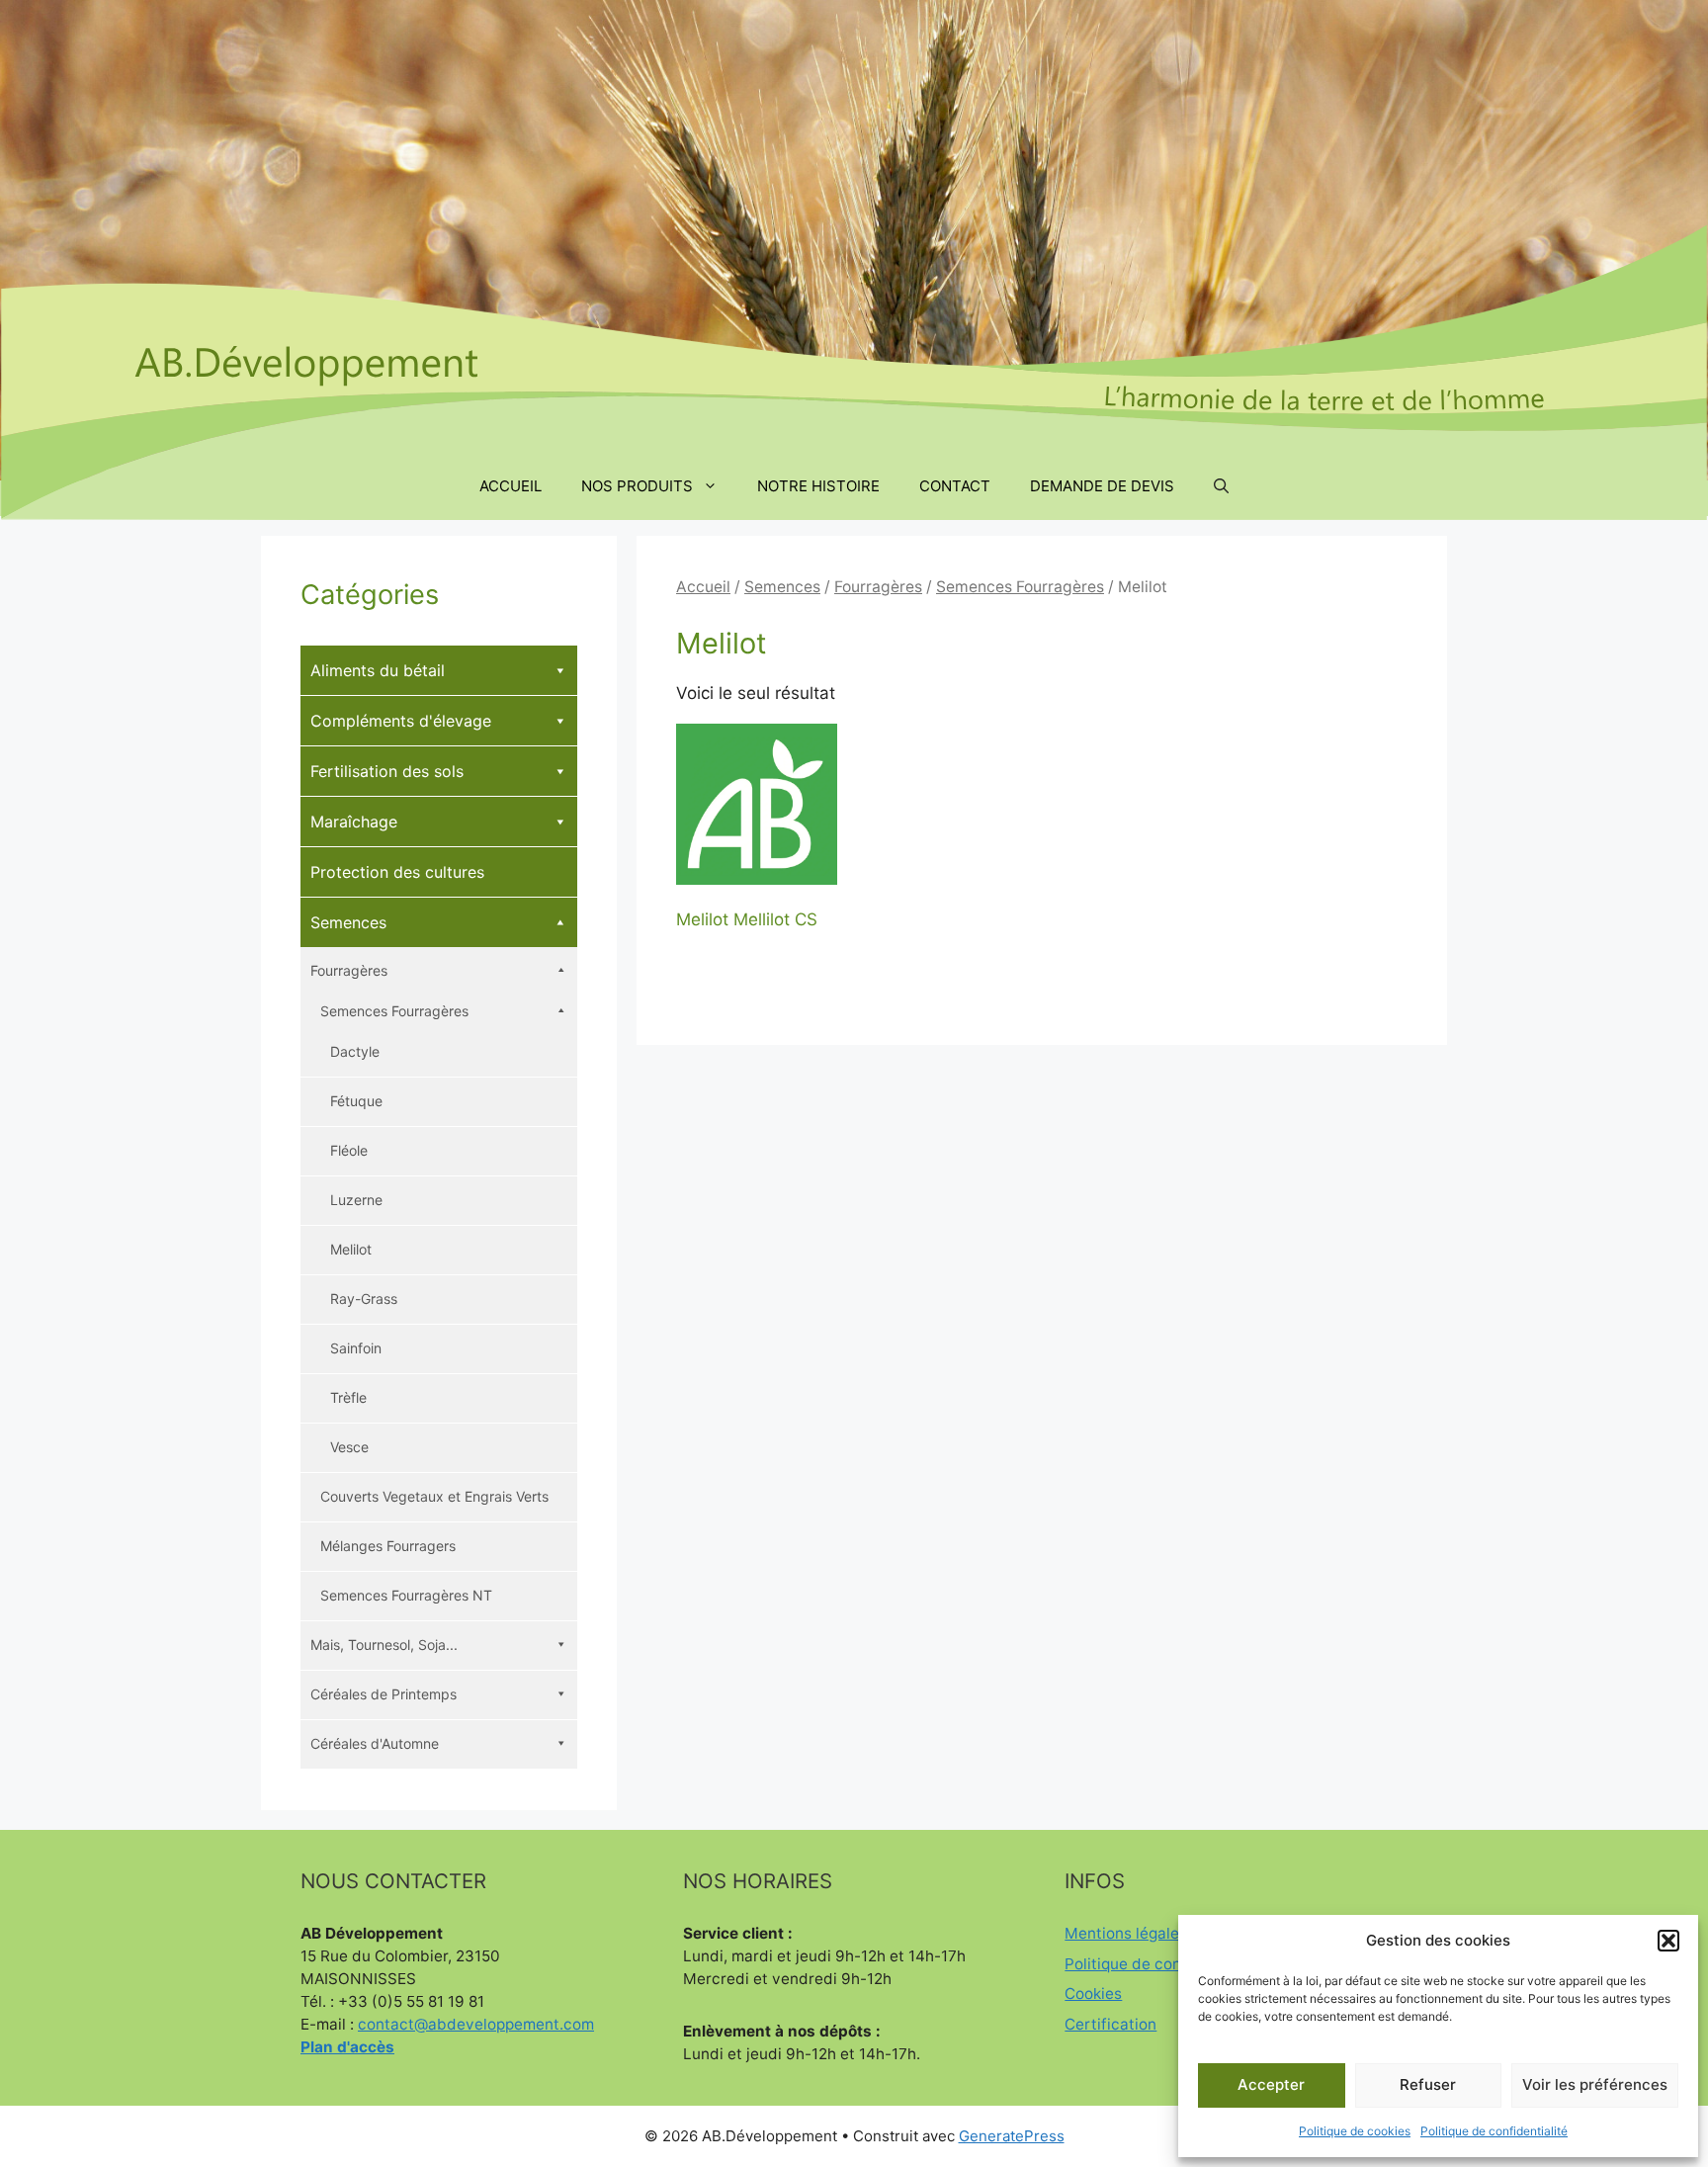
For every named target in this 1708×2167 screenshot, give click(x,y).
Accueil (511, 486)
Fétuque (356, 1101)
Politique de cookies (1355, 2131)
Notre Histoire (818, 486)
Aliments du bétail (378, 670)
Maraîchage (354, 822)
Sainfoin (356, 1348)
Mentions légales (1126, 1933)
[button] (1668, 1941)
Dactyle (355, 1051)
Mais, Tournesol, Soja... (384, 1645)
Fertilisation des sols (387, 771)
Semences (782, 587)
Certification (1110, 2024)
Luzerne (356, 1200)
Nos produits (637, 486)
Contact (955, 486)
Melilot (351, 1249)
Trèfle (348, 1397)
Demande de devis (1102, 486)
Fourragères (878, 587)
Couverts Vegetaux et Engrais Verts (434, 1496)
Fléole (349, 1150)
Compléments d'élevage (401, 721)
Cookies (1093, 1994)
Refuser (1428, 2084)
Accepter (1271, 2084)
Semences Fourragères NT (406, 1595)
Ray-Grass (364, 1299)
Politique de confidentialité (1494, 2131)
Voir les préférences (1595, 2084)
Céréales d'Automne (375, 1743)
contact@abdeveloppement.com (476, 2024)
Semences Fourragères (1020, 587)
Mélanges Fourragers (388, 1546)
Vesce (349, 1447)
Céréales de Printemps (384, 1694)
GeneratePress (1012, 2136)
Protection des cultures (397, 872)
